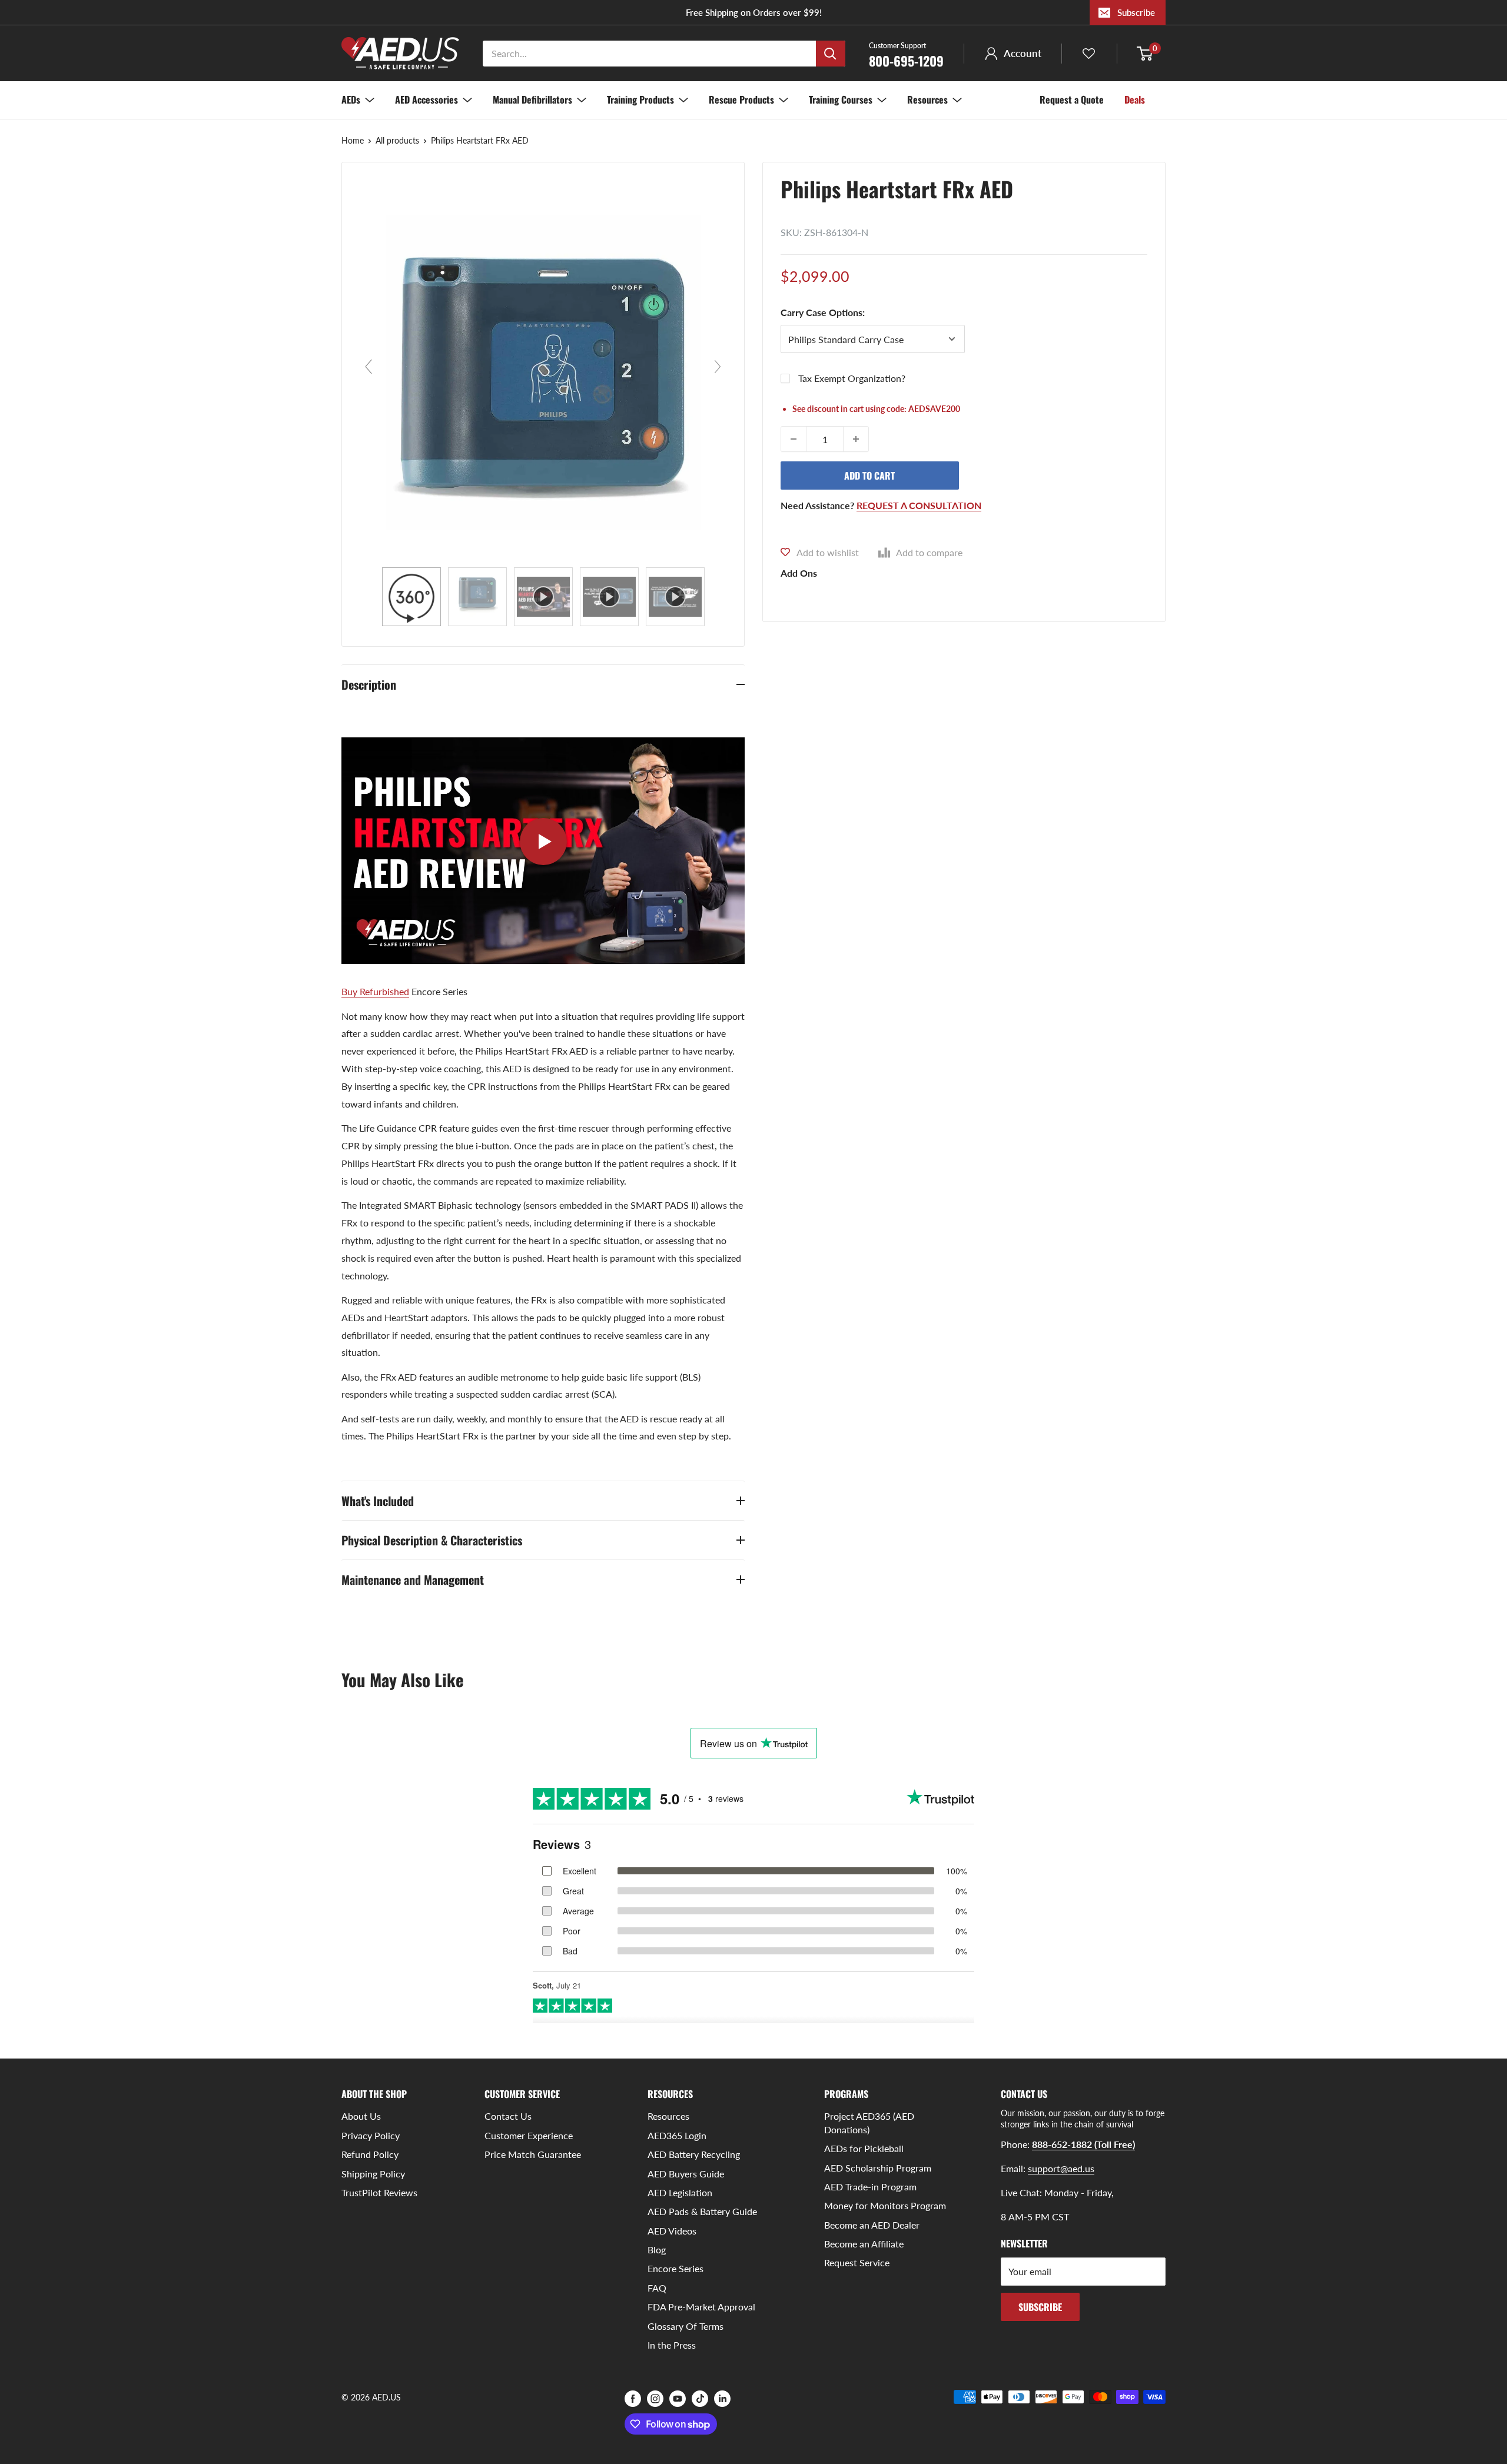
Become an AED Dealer (872, 2225)
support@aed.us (1061, 2168)
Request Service (857, 2262)
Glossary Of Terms (686, 2326)
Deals (1135, 99)
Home (353, 140)
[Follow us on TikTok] (700, 2398)
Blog (657, 2249)
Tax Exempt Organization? (852, 378)
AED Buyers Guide (686, 2174)
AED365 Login (677, 2135)
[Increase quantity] (856, 439)
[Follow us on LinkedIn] (722, 2398)
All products (397, 140)
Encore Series (676, 2268)
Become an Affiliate (864, 2244)
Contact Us (508, 2116)
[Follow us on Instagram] (655, 2398)
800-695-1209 (906, 54)
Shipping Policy (373, 2174)
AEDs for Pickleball (864, 2148)
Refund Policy (370, 2154)
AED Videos (672, 2231)
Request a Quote (1072, 99)
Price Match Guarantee (533, 2154)
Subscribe (1136, 12)
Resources (927, 99)
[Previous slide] (369, 367)
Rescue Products (741, 99)
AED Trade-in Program (870, 2187)
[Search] (831, 54)
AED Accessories (426, 99)
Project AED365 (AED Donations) (869, 2122)
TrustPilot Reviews (379, 2192)
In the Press (672, 2345)
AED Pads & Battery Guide (702, 2211)
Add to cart (869, 475)
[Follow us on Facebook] (633, 2398)
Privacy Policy (371, 2135)
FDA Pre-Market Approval (701, 2307)
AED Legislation (680, 2192)
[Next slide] (718, 367)
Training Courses (841, 99)
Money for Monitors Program (885, 2205)
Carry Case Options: (823, 312)
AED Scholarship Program (878, 2168)
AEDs (351, 99)
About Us (361, 2116)
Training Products (640, 99)
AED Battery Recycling (694, 2154)
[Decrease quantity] (794, 439)
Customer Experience (529, 2135)
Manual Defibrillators (532, 99)
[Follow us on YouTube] (678, 2398)
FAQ (657, 2288)
